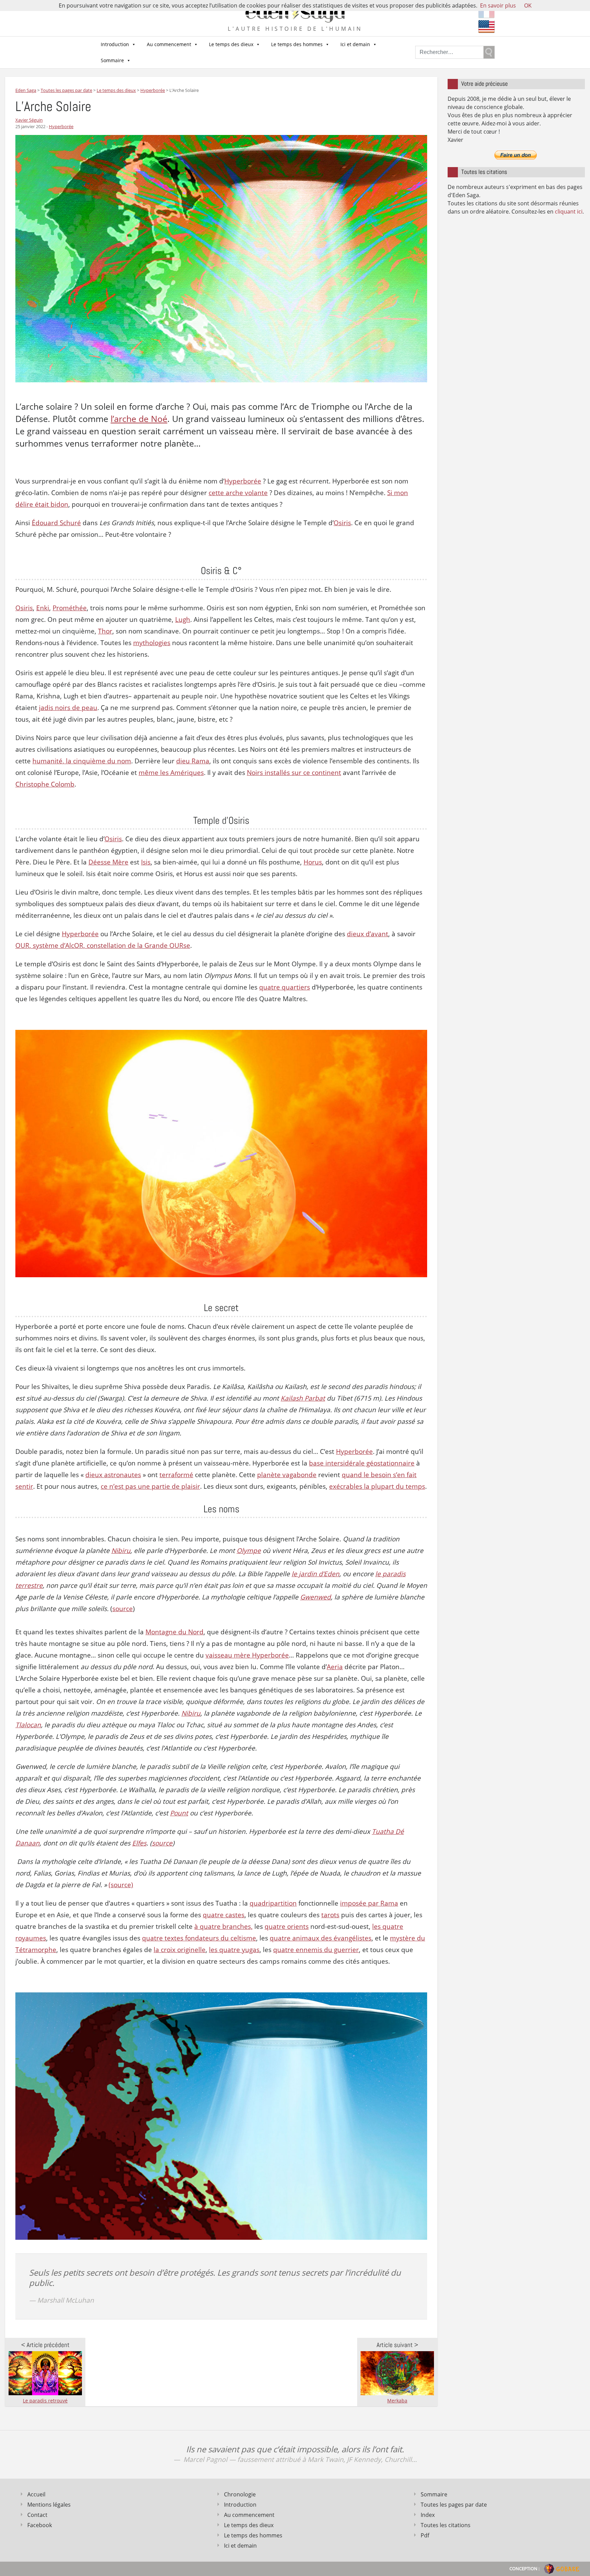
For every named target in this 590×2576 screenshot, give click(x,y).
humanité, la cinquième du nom (82, 761)
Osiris (342, 523)
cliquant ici (569, 212)
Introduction (115, 44)
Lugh (183, 619)
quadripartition (273, 1903)
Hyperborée (61, 126)
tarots (330, 1915)
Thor (105, 631)
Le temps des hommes (297, 44)
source (123, 1609)
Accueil (36, 2494)
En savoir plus (498, 5)
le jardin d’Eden (315, 1574)
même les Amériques (171, 773)
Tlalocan (28, 1725)
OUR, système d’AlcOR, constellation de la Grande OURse (103, 945)
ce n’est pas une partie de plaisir (150, 1486)
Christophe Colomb (45, 784)
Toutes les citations (446, 2525)
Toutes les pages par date (454, 2505)
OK (528, 5)
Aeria (335, 1667)
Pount (179, 1813)
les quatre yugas (234, 1950)
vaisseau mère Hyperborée (247, 1655)
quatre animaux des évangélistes (321, 1938)
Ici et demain (355, 44)
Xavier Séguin (29, 120)
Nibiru (121, 1551)
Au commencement (169, 44)
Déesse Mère (108, 862)
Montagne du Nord (174, 1632)
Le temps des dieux (231, 44)
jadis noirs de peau (68, 708)
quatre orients (287, 1926)
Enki (43, 608)
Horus (313, 862)
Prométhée (70, 608)
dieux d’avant (368, 934)
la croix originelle (180, 1950)
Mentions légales (49, 2505)
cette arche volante (238, 493)
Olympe (249, 1551)
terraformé (176, 1475)
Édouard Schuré (56, 523)
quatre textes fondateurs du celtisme (199, 1938)
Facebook (40, 2525)
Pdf (425, 2535)
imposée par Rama (369, 1903)
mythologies (152, 643)
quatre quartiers (285, 987)
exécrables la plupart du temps (377, 1486)
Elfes (139, 1843)
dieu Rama (193, 761)
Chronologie (240, 2494)
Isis (146, 862)
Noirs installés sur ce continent (294, 773)
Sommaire (112, 60)
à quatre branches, (223, 1926)
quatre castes (224, 1915)
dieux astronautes (113, 1475)
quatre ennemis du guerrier (316, 1950)
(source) (121, 1885)
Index (428, 2515)
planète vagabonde (287, 1475)
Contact (37, 2515)
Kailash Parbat (303, 1398)
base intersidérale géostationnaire (362, 1463)
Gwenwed (315, 1597)
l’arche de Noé (139, 419)
